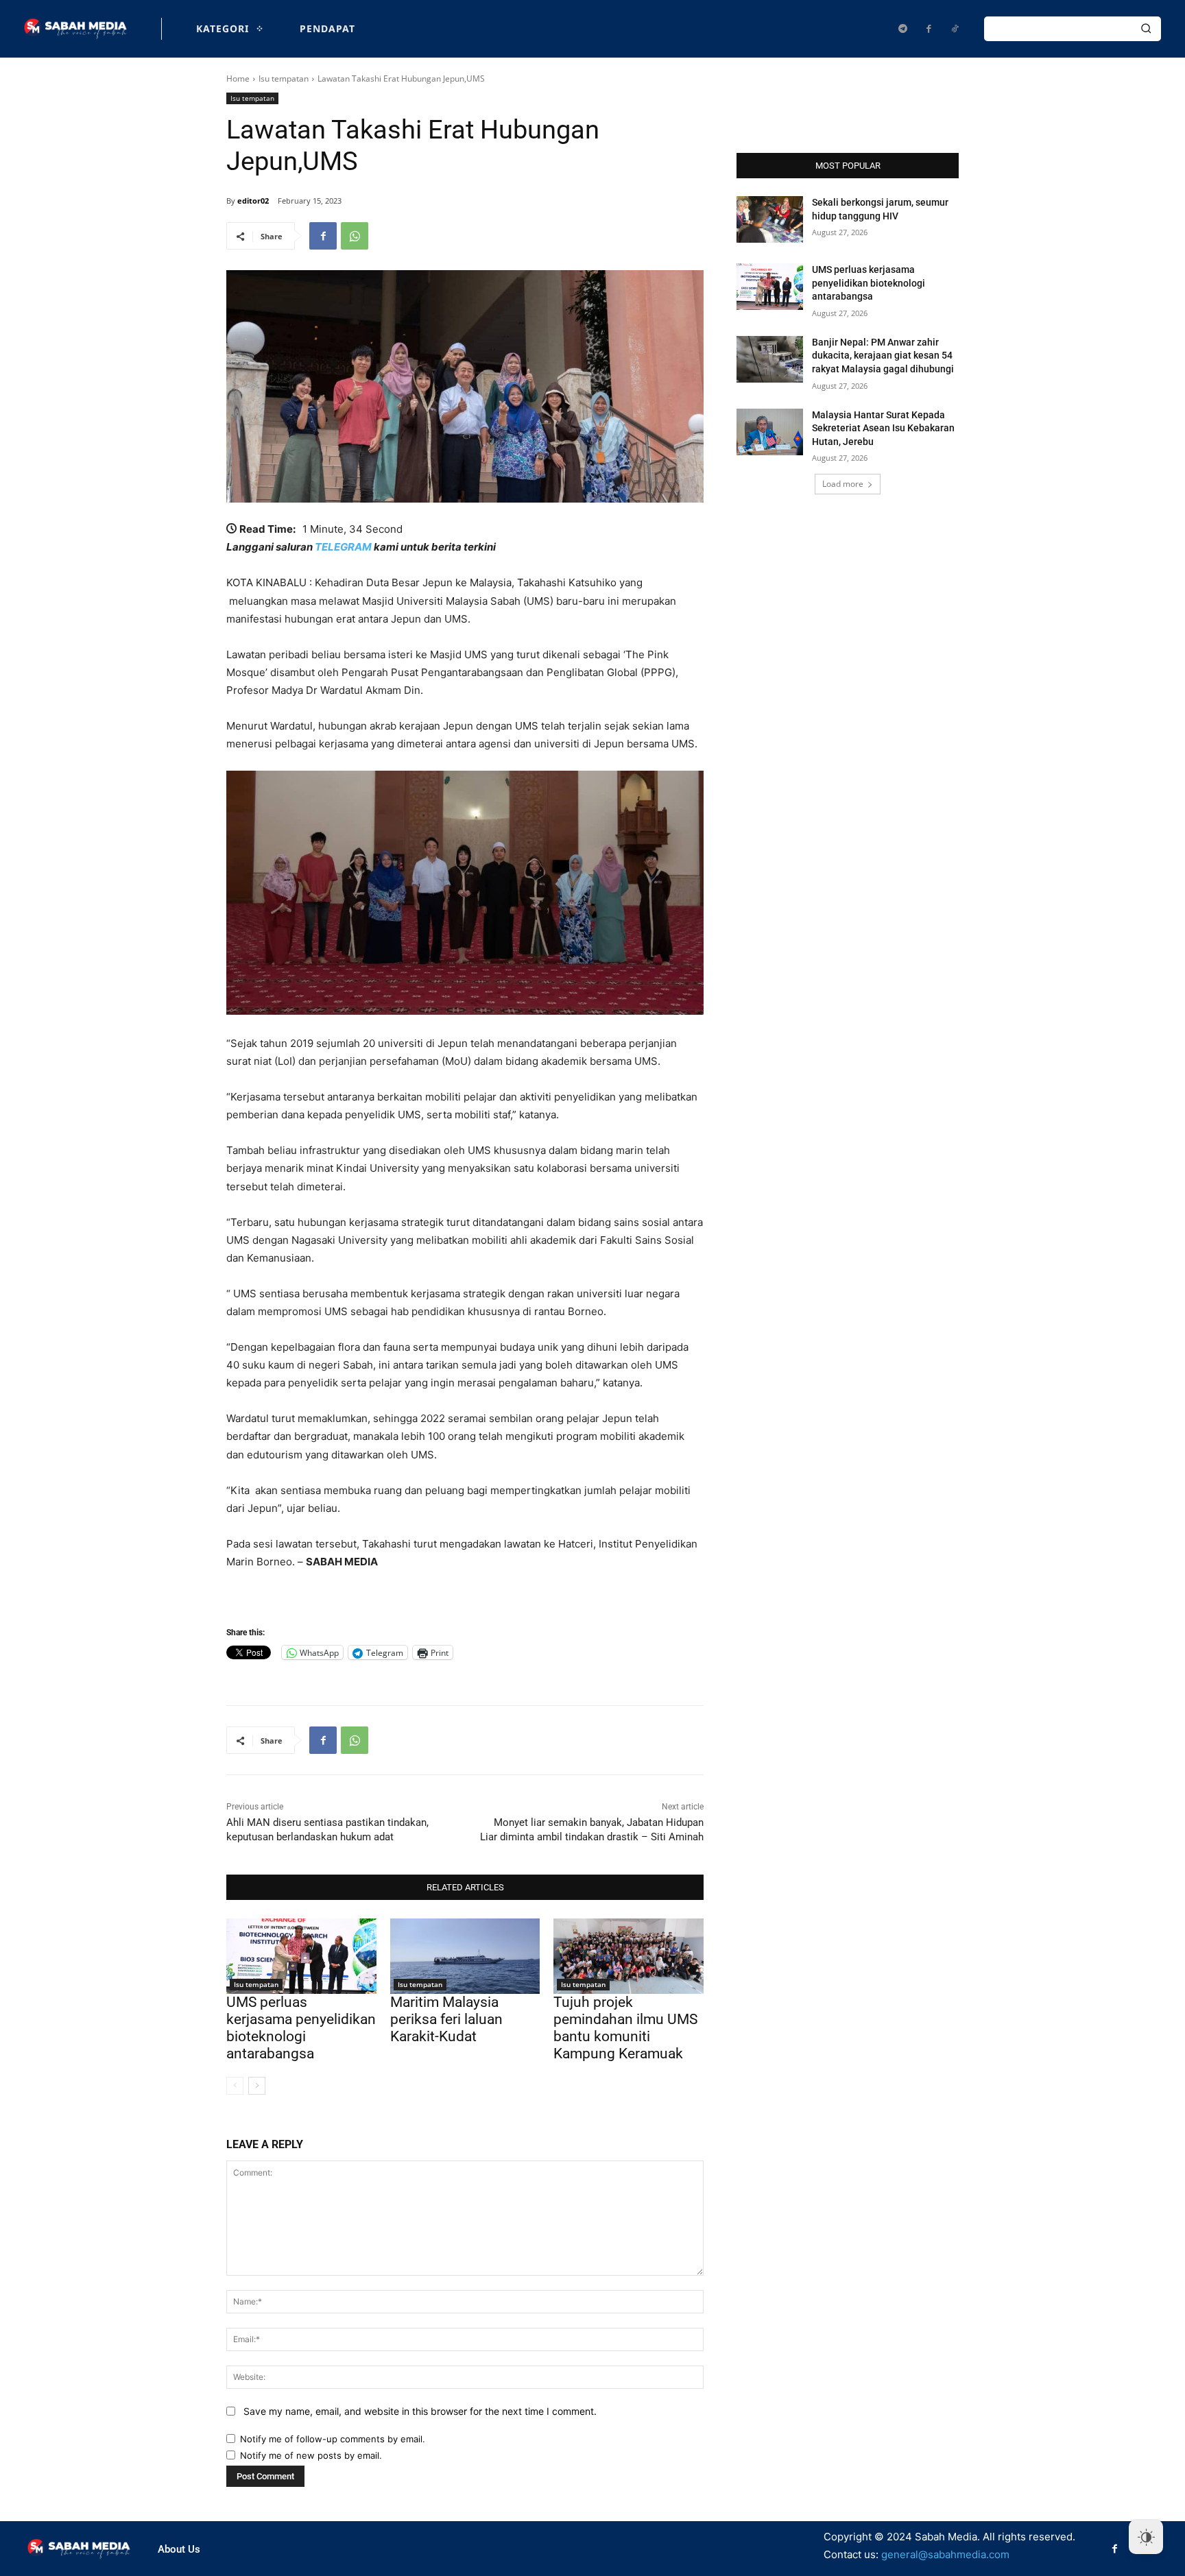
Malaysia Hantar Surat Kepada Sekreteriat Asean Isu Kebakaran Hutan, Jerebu (883, 428)
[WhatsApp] (355, 236)
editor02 (253, 201)
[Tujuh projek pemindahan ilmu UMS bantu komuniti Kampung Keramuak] (629, 1956)
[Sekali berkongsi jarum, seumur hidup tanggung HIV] (770, 219)
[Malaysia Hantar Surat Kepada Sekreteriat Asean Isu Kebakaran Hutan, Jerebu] (770, 432)
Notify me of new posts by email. (311, 2455)
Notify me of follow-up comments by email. (333, 2439)
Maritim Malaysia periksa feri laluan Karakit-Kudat (446, 2019)
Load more (843, 484)
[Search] (1146, 29)
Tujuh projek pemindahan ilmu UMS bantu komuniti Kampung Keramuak (625, 2028)
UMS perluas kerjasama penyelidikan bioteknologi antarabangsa (301, 2028)
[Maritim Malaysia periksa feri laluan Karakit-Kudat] (465, 1956)
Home (238, 79)
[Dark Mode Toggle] (1146, 2537)
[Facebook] (929, 29)
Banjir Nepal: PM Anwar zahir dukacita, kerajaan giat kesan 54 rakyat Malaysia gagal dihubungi (883, 356)
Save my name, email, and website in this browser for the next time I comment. (420, 2411)
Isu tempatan (284, 79)
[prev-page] (235, 2086)
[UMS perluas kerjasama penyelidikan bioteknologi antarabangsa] (301, 1956)
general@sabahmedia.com (945, 2554)
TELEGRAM (343, 547)
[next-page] (257, 2086)
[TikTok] (955, 29)
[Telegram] (902, 29)
